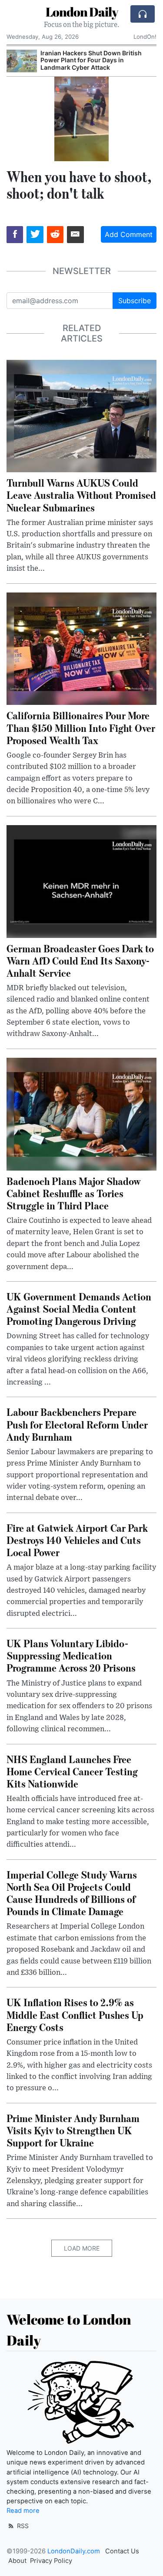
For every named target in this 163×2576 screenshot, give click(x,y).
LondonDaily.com (74, 2551)
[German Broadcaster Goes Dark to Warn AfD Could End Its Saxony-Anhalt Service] (81, 880)
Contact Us (122, 2551)
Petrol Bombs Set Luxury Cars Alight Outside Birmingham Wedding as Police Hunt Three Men (96, 60)
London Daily (82, 12)
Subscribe (135, 301)
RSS (22, 2526)
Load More (82, 2248)
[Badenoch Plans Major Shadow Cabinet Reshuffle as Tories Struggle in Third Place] (81, 1114)
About (17, 2561)
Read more (23, 2511)
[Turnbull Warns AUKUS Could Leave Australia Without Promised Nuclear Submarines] (81, 415)
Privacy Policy (51, 2561)
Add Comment (129, 234)
